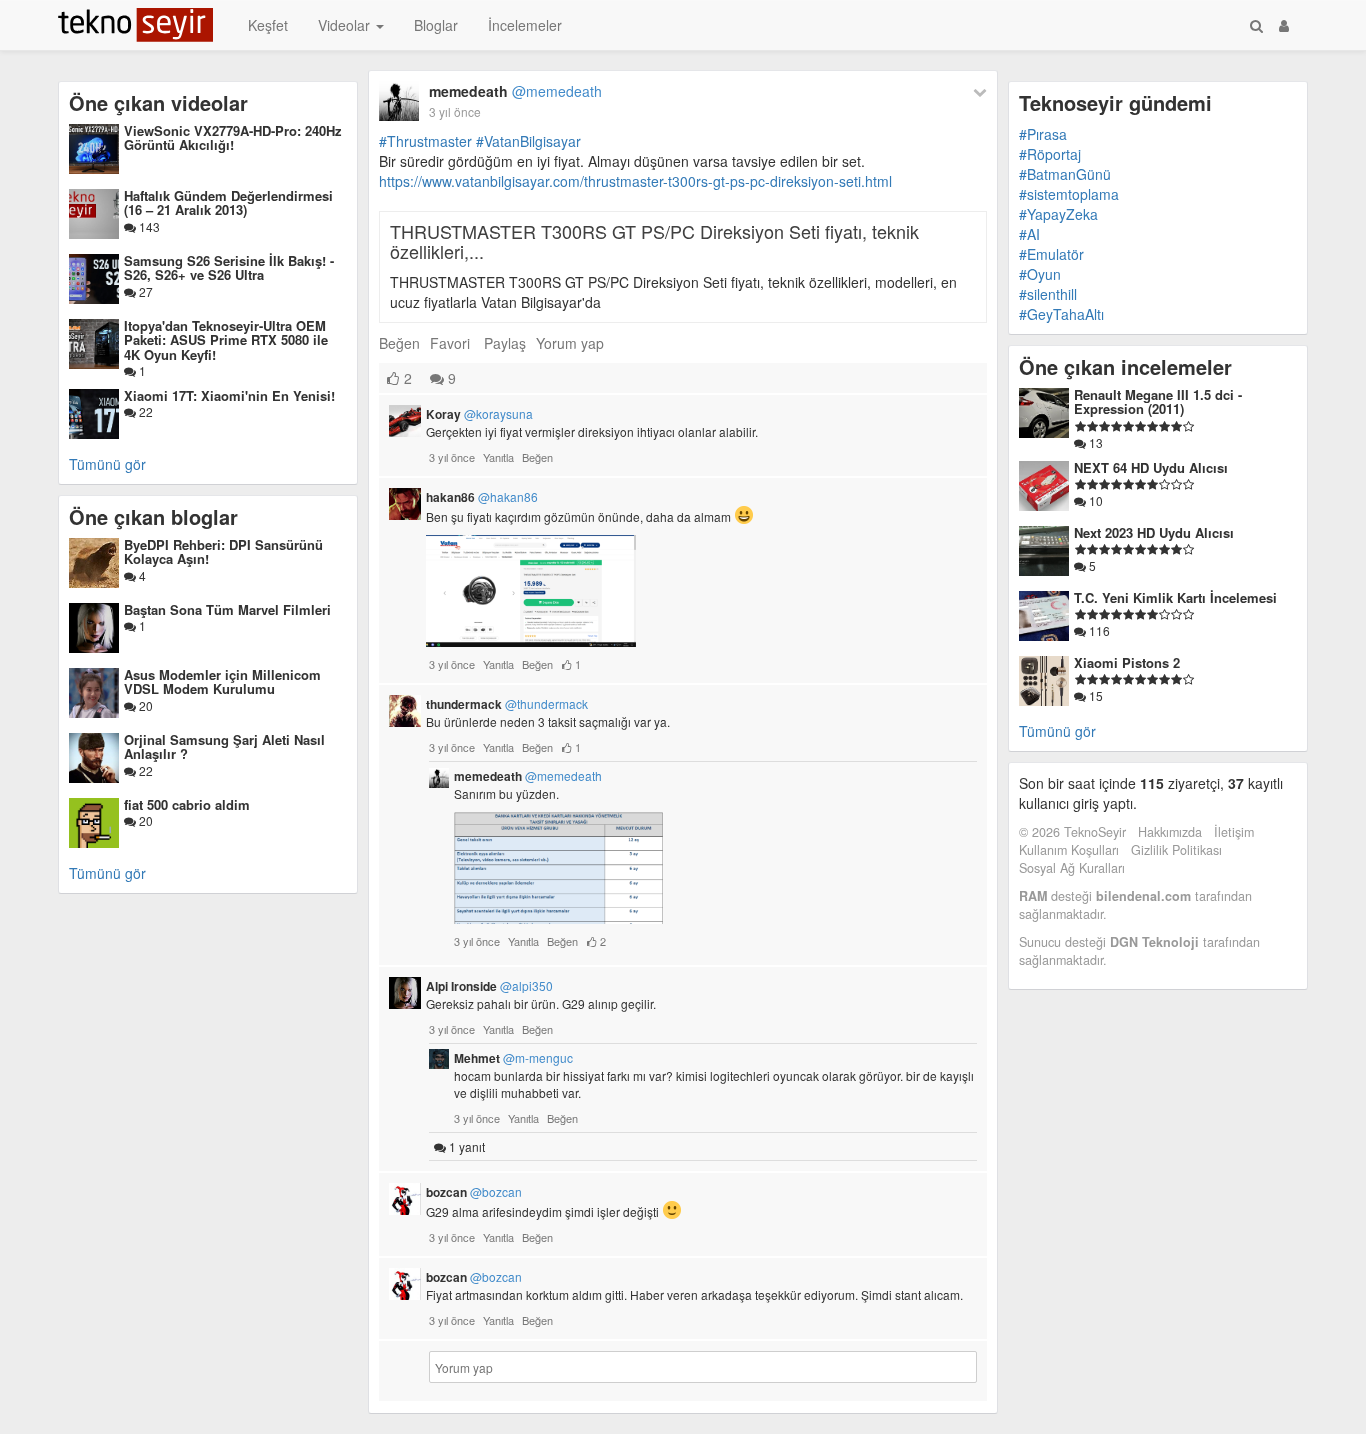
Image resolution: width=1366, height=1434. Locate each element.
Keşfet (268, 25)
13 (1094, 442)
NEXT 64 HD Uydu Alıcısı (1151, 467)
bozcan (474, 1192)
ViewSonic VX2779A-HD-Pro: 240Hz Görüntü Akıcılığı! (233, 137)
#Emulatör (1051, 254)
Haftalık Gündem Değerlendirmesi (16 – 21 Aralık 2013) (228, 202)
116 (1098, 630)
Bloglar (436, 25)
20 (144, 705)
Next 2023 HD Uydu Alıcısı (1154, 532)
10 (1094, 500)
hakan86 (482, 497)
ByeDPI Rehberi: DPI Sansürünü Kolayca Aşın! (223, 551)
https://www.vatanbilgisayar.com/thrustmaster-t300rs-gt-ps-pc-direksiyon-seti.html (635, 181)
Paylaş (505, 343)
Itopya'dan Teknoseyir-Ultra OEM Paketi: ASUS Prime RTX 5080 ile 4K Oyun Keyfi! (226, 340)
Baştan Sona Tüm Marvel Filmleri (227, 609)
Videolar (346, 25)
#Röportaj (1050, 154)
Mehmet (513, 1058)
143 (148, 226)
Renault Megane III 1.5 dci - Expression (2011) (1158, 401)
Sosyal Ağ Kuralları (1072, 868)
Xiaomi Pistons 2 (1127, 662)
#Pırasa (1043, 134)
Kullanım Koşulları (1069, 850)
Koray (479, 414)
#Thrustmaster (425, 141)
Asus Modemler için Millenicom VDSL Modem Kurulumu (222, 681)
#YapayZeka (1058, 214)
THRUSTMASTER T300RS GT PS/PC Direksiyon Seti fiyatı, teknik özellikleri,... (654, 241)
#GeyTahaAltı (1061, 314)
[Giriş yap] (1284, 25)
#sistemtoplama (1069, 194)
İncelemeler (525, 25)
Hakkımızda (1170, 832)
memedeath (515, 91)
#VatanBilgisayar (528, 141)
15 (1094, 695)
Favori (450, 343)
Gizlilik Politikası (1176, 850)
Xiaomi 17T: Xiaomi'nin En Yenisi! (229, 395)
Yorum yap (570, 343)
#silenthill (1048, 294)
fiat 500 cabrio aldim (187, 804)
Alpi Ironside (489, 986)
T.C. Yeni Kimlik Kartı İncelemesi (1175, 597)
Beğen (399, 343)
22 (144, 411)
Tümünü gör (107, 464)
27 (144, 291)
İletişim (1234, 832)
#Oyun (1040, 274)
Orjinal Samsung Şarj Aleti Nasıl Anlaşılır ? (224, 746)
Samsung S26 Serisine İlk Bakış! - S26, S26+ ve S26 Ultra (229, 267)
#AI (1029, 234)
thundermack (507, 704)
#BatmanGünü (1065, 174)
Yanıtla (498, 457)
